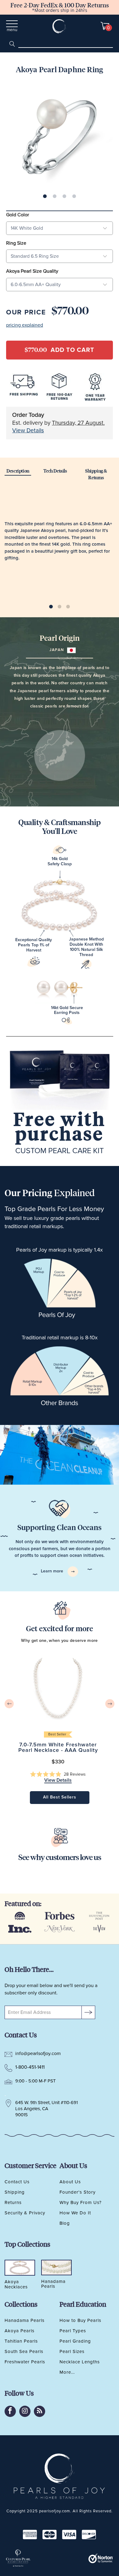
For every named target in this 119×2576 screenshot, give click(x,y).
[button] (58, 1774)
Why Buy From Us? (81, 2202)
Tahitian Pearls (21, 2341)
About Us (70, 2182)
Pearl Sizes (72, 2351)
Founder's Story (78, 2192)
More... (67, 2372)
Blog (65, 2223)
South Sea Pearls (24, 2351)
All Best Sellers (60, 1797)
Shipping (15, 2192)
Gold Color (18, 215)
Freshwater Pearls (25, 2362)
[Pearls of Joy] (60, 26)
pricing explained (25, 325)
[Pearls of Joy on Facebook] (10, 2411)
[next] (110, 1704)
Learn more (53, 1571)
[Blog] (40, 2411)
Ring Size (16, 243)
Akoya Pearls (20, 2331)
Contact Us (17, 2182)
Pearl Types (73, 2331)
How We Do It (75, 2213)
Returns (13, 2202)
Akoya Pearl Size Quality (32, 271)
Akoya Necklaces (16, 2284)
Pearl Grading (75, 2341)
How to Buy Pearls (80, 2320)
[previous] (9, 1704)
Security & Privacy (25, 2213)
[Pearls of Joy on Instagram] (25, 2411)
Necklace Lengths (80, 2362)
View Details (28, 431)
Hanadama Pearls (25, 2320)
